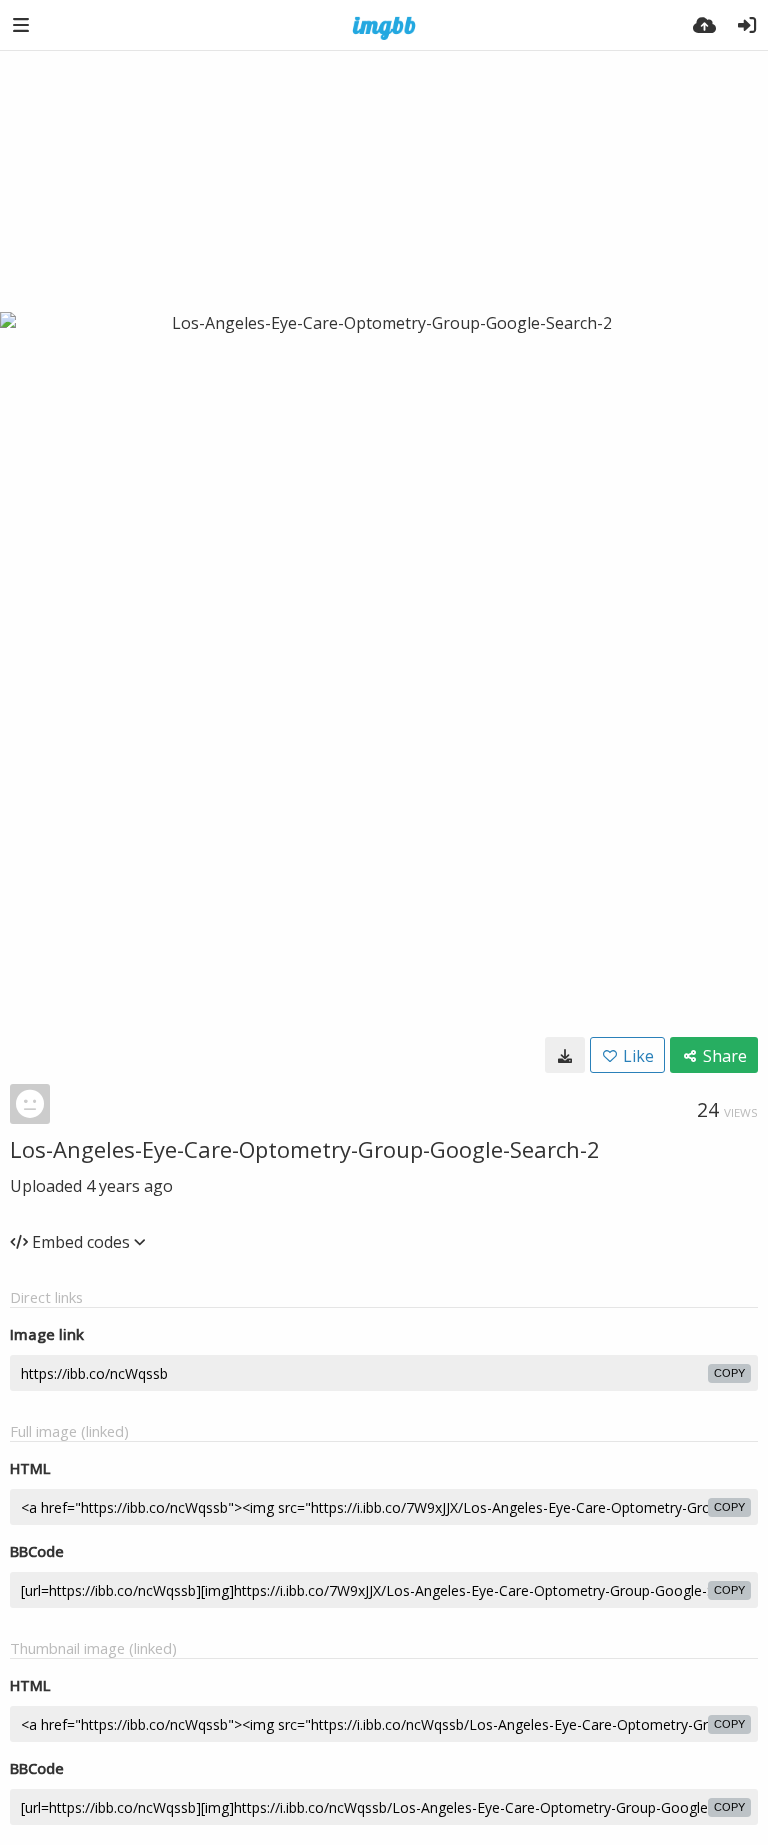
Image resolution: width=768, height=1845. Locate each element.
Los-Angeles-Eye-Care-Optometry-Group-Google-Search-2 (305, 1149)
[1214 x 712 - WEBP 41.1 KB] (565, 1055)
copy (729, 1373)
